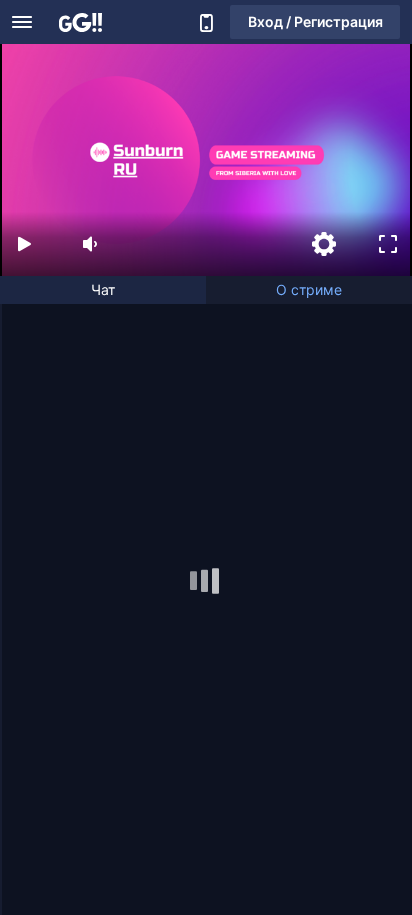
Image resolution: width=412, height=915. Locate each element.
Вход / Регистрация (315, 21)
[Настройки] (324, 244)
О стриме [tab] (309, 289)
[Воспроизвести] (24, 244)
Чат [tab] (103, 289)
